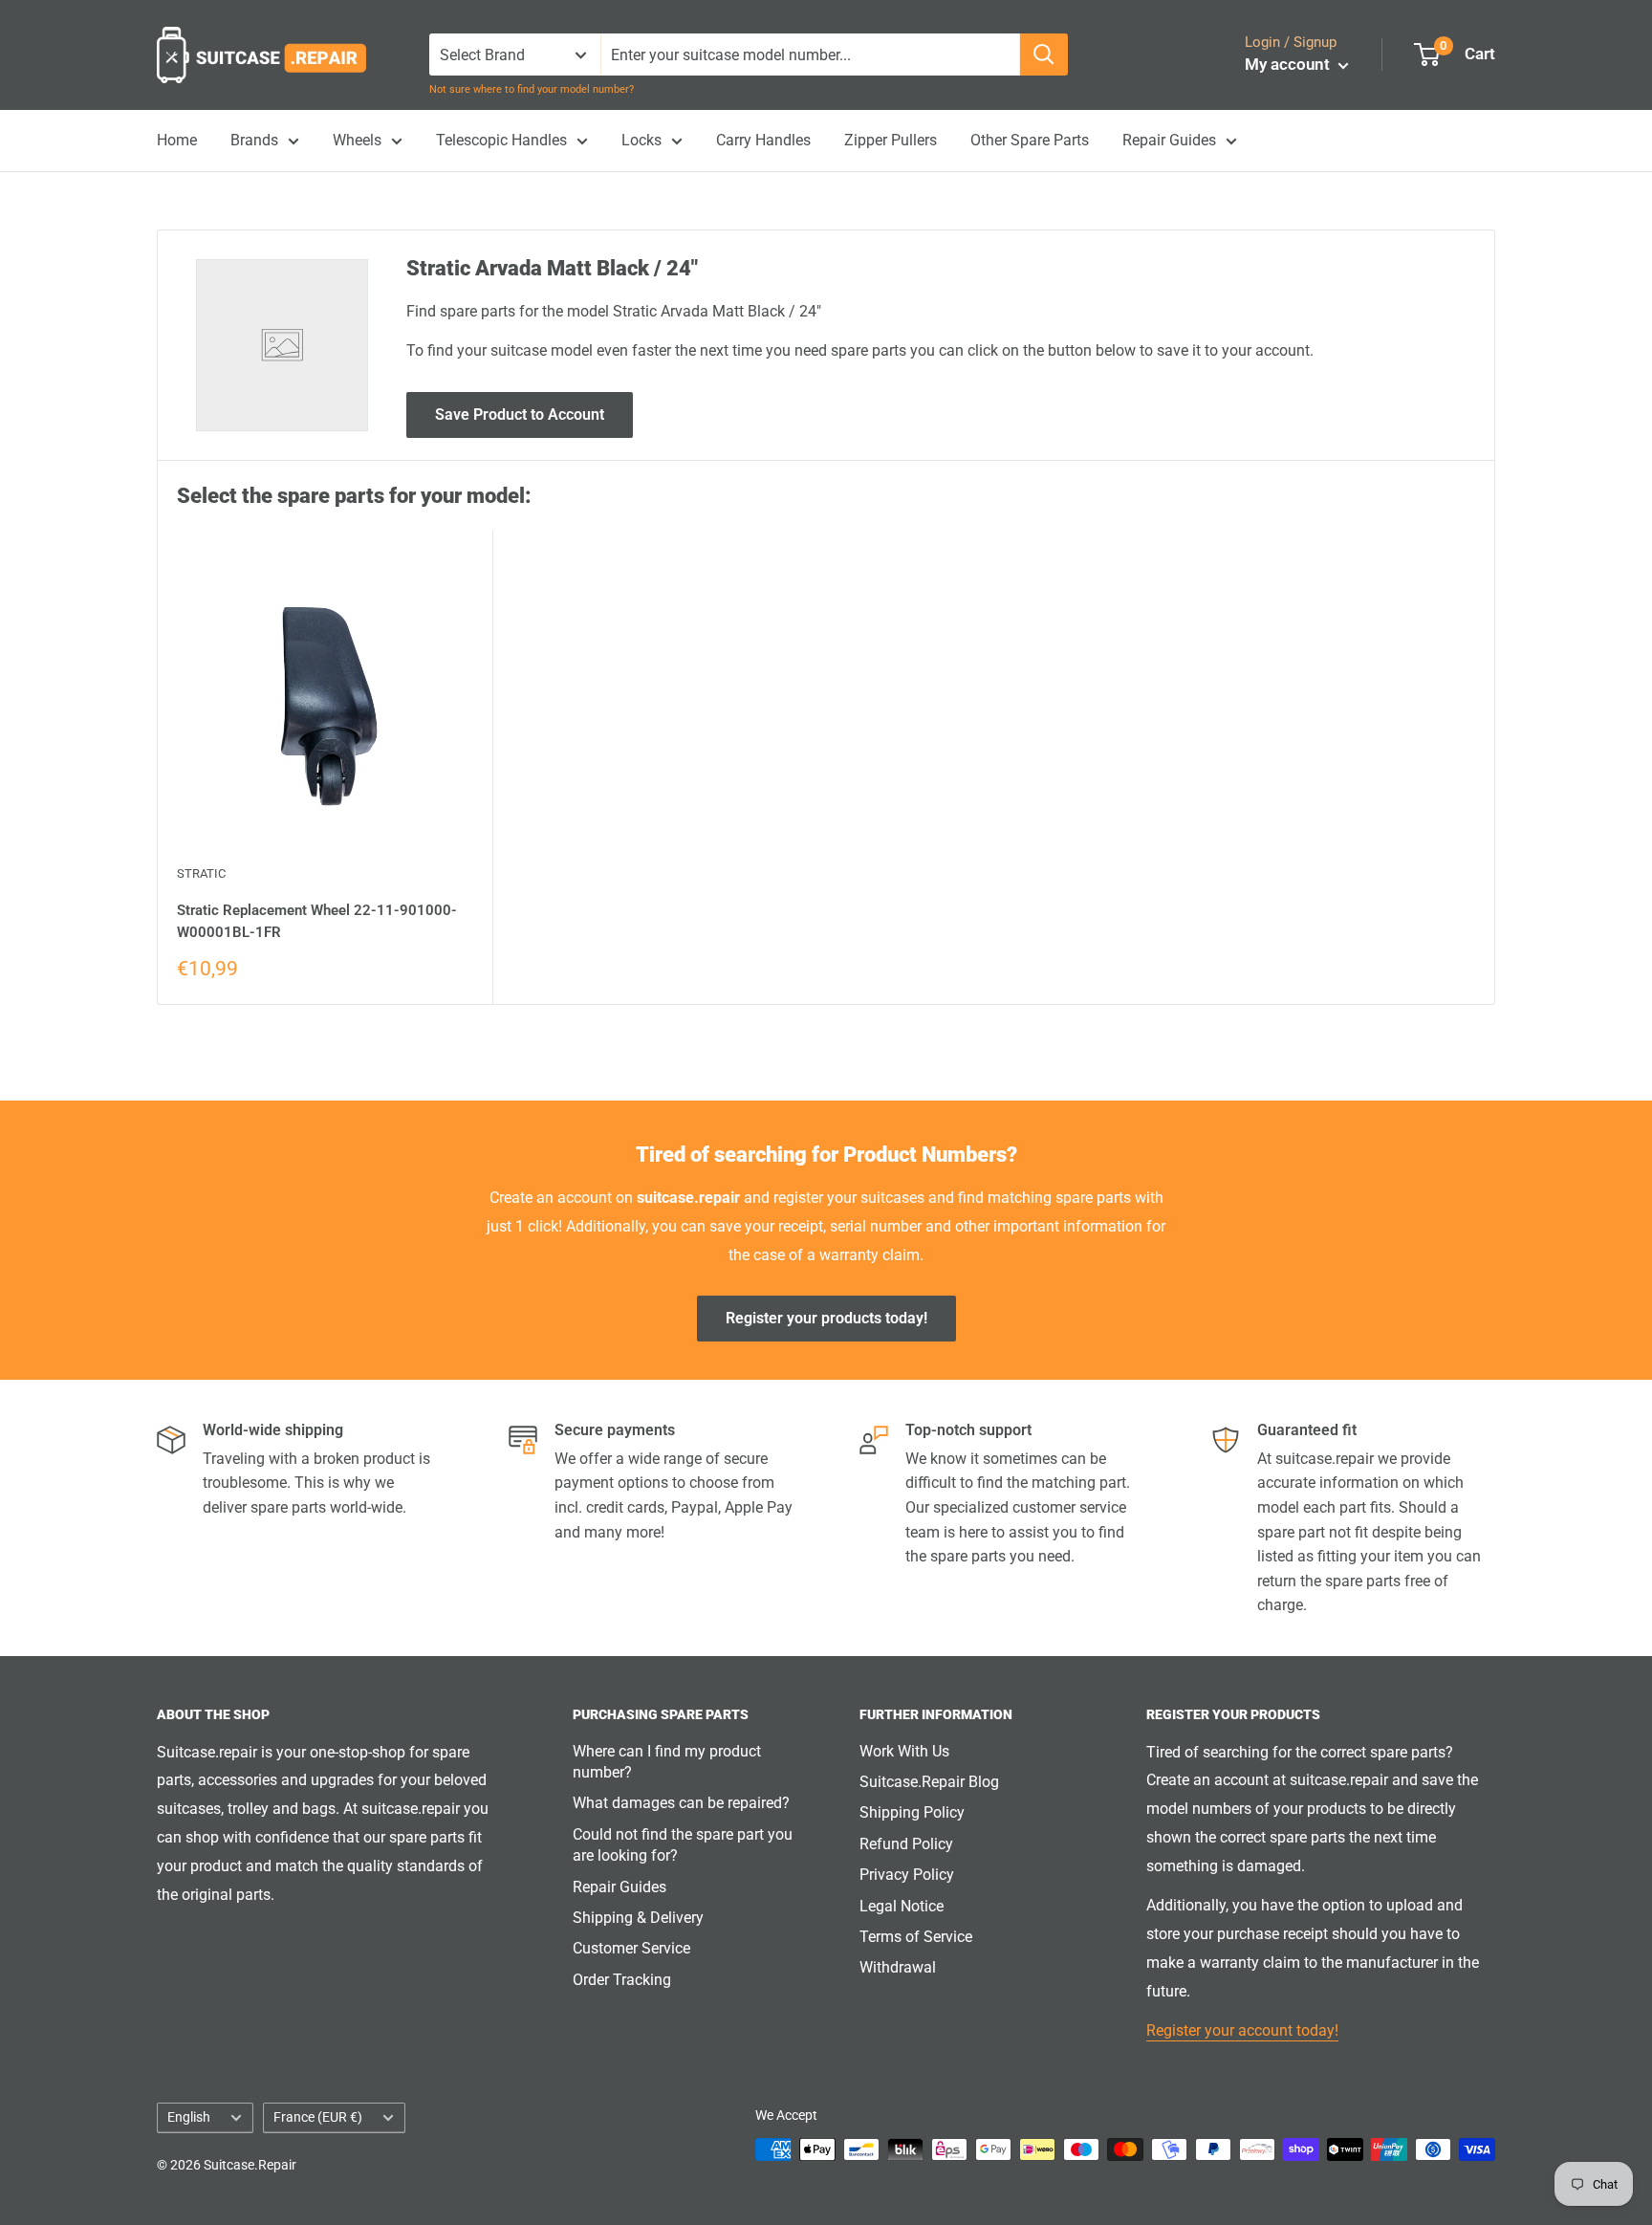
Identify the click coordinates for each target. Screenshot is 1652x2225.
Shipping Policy (912, 1812)
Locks (641, 140)
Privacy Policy (907, 1875)
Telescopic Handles (501, 140)
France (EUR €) (318, 2117)
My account (1289, 64)
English (189, 2117)
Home (177, 140)
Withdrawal (898, 1967)
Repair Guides (1169, 140)
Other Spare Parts (1030, 140)
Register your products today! (826, 1318)
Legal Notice (902, 1906)
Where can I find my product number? (667, 1762)
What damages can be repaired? (681, 1803)
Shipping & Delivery (638, 1918)
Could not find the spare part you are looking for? (683, 1845)
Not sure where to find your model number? (532, 89)
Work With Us (904, 1751)
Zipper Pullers (891, 140)
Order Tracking (622, 1980)
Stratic (201, 873)
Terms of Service (916, 1937)
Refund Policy (906, 1844)
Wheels (357, 140)
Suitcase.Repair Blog (929, 1782)
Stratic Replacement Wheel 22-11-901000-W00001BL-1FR (317, 921)
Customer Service (631, 1948)
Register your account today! (1242, 2030)
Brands (254, 140)
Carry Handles (763, 140)
